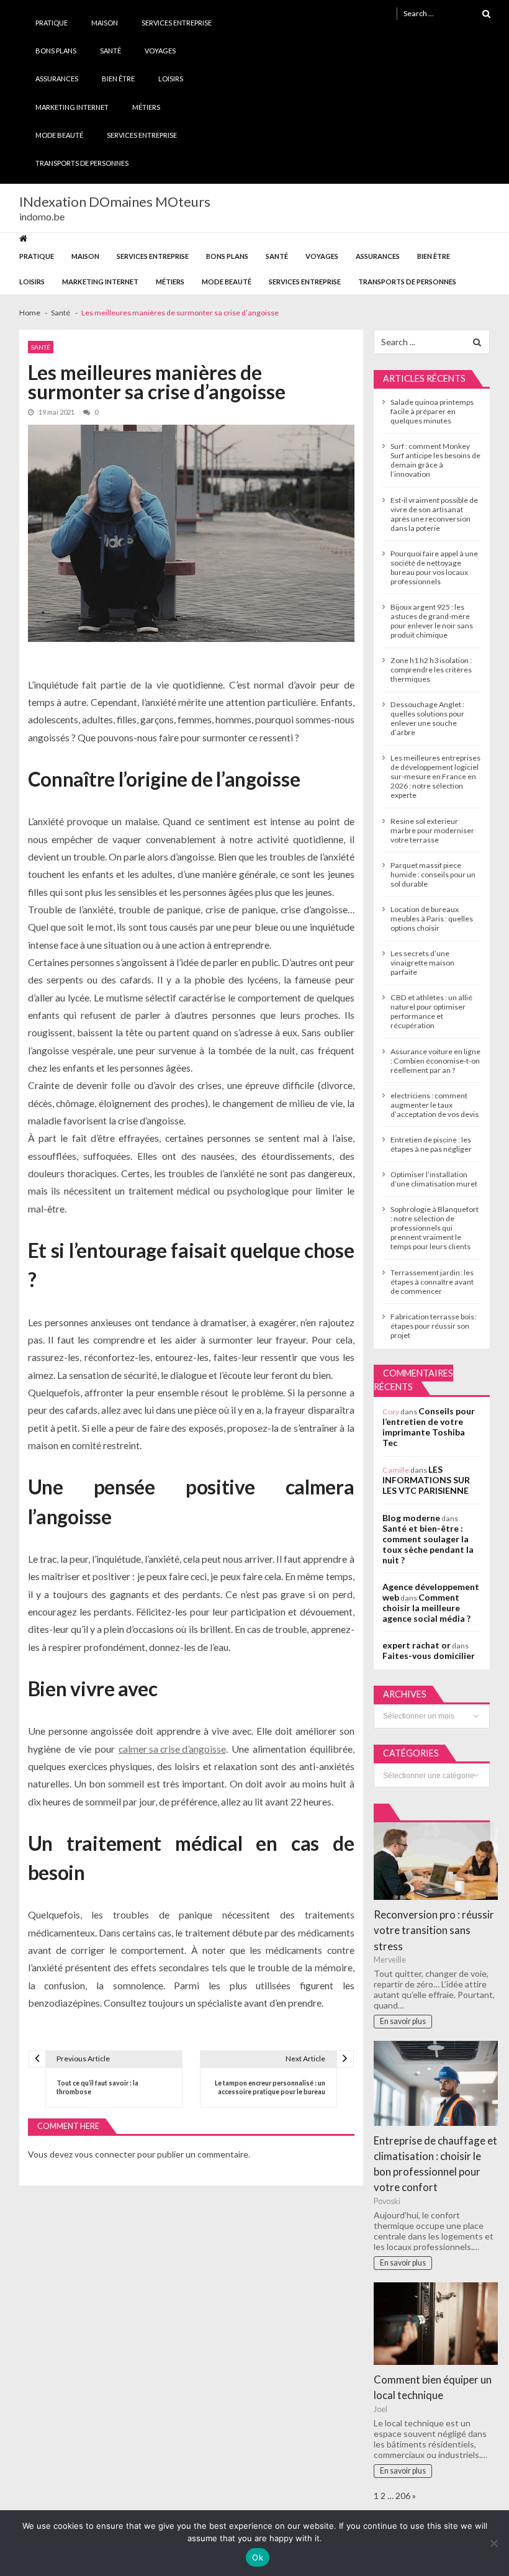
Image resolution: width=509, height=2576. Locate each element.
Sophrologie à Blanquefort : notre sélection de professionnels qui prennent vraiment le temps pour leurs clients (435, 1228)
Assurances (57, 79)
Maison (105, 23)
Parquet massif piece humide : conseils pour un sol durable (433, 874)
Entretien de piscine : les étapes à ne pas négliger (431, 1144)
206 (403, 2496)
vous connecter (105, 2154)
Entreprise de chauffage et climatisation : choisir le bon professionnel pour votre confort (435, 2164)
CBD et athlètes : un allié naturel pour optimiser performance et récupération (431, 1011)
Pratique (52, 23)
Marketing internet (72, 107)
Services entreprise (177, 23)
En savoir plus (403, 2021)
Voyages (160, 51)
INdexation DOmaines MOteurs (115, 202)
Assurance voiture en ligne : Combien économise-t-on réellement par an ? (435, 1061)
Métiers (146, 107)
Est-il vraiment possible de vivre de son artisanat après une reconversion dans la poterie (434, 514)
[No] (493, 2543)
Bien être (118, 79)
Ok (258, 2557)
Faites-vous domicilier (429, 1656)
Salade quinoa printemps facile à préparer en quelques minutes (432, 411)
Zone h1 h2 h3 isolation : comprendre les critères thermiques (431, 670)
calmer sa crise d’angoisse (172, 1749)
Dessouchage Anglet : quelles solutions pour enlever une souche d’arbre (427, 718)
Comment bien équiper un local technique (433, 2387)
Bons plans (56, 51)
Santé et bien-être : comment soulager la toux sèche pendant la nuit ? (428, 1544)
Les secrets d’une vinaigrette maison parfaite (422, 963)
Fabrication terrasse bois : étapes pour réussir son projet (434, 1326)
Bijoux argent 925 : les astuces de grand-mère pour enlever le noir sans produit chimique (432, 621)
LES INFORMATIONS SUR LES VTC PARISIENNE (426, 1480)
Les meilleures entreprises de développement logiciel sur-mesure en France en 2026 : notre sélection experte (435, 776)
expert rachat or (417, 1645)
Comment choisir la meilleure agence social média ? (426, 1608)
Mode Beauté (59, 135)
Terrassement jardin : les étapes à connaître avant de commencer (432, 1282)
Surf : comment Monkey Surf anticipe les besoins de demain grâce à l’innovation (435, 460)
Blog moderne (411, 1518)
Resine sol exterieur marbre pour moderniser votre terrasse (432, 830)
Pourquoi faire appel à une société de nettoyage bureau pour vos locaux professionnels (434, 567)
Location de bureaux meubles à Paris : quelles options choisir (432, 919)
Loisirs (171, 79)
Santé (110, 51)
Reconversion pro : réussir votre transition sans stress (434, 1930)
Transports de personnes (82, 163)
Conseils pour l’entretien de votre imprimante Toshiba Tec (429, 1427)
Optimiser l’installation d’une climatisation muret (434, 1179)
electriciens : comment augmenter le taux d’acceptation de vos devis (435, 1105)
